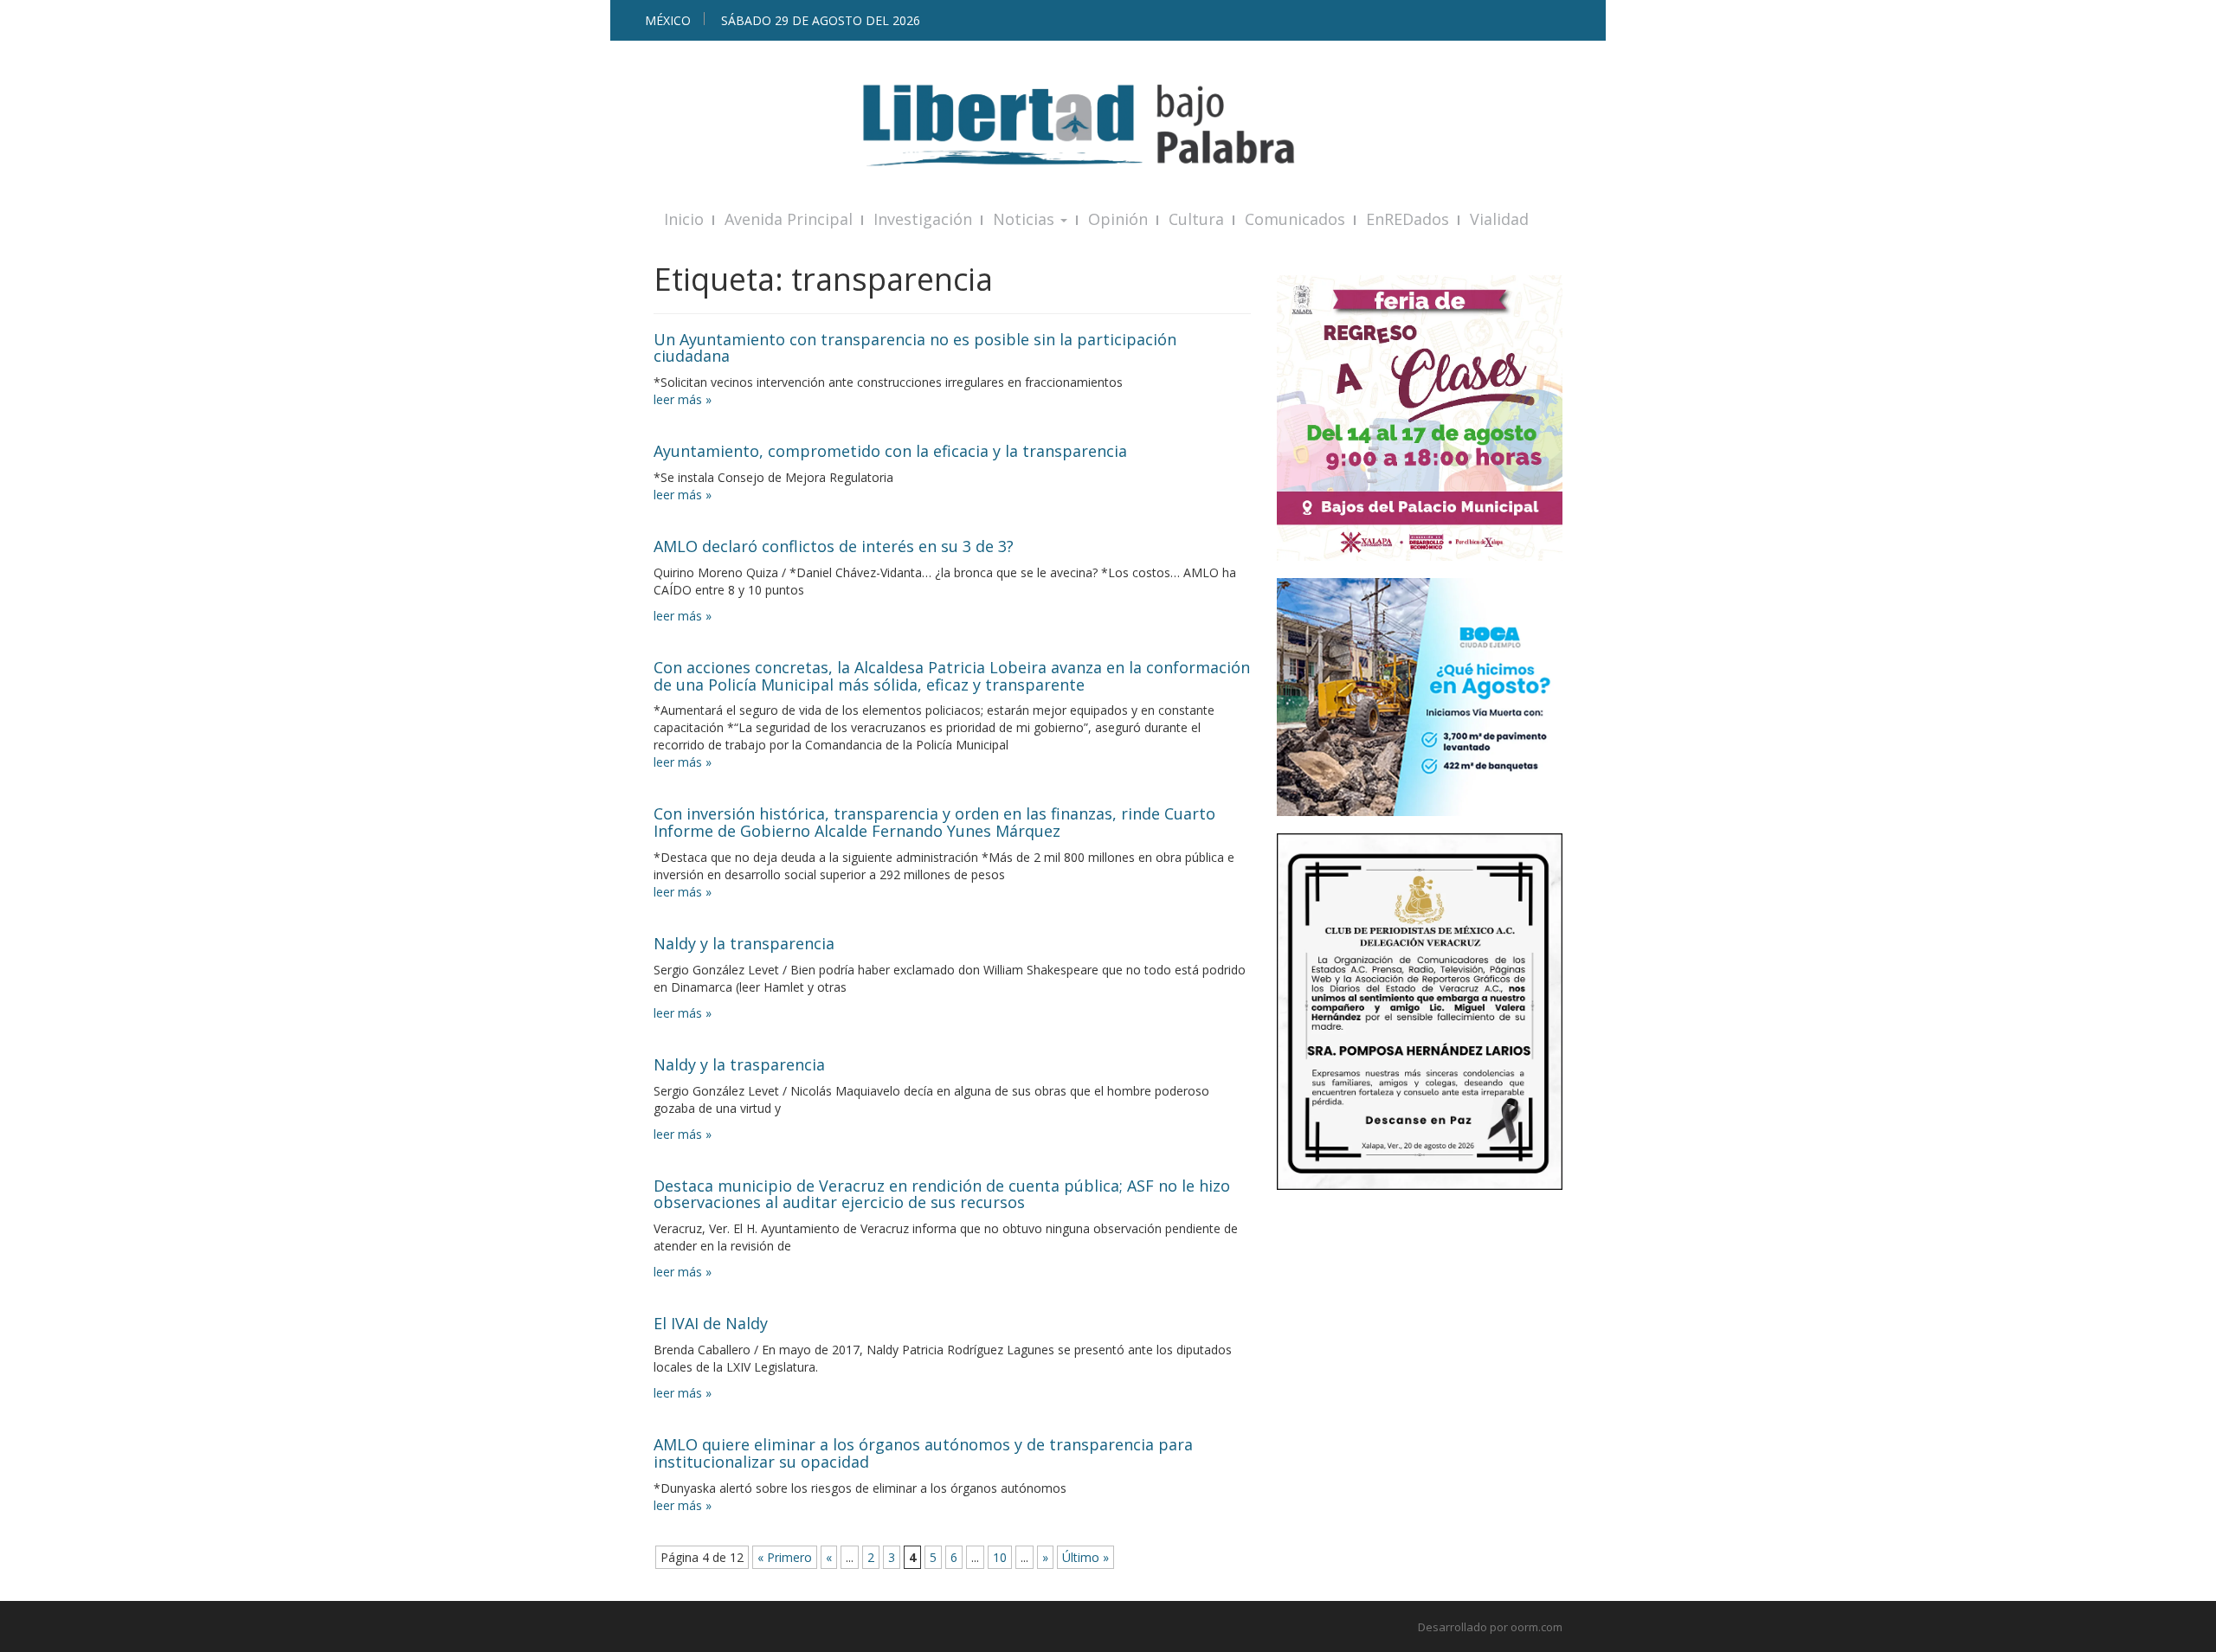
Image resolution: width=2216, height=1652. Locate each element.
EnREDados (1408, 219)
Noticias (1026, 219)
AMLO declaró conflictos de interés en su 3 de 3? (834, 546)
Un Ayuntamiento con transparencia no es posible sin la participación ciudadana (915, 348)
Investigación (923, 219)
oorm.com (1536, 1627)
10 (1000, 1557)
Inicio (684, 219)
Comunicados (1295, 219)
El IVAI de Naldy (711, 1323)
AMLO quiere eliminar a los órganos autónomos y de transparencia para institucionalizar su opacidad (923, 1453)
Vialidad (1499, 219)
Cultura (1196, 219)
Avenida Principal (789, 219)
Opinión (1118, 219)
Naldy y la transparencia (744, 943)
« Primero (785, 1557)
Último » (1085, 1557)
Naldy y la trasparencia (739, 1064)
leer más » (683, 399)
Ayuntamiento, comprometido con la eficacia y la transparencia (890, 451)
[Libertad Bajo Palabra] (1108, 125)
